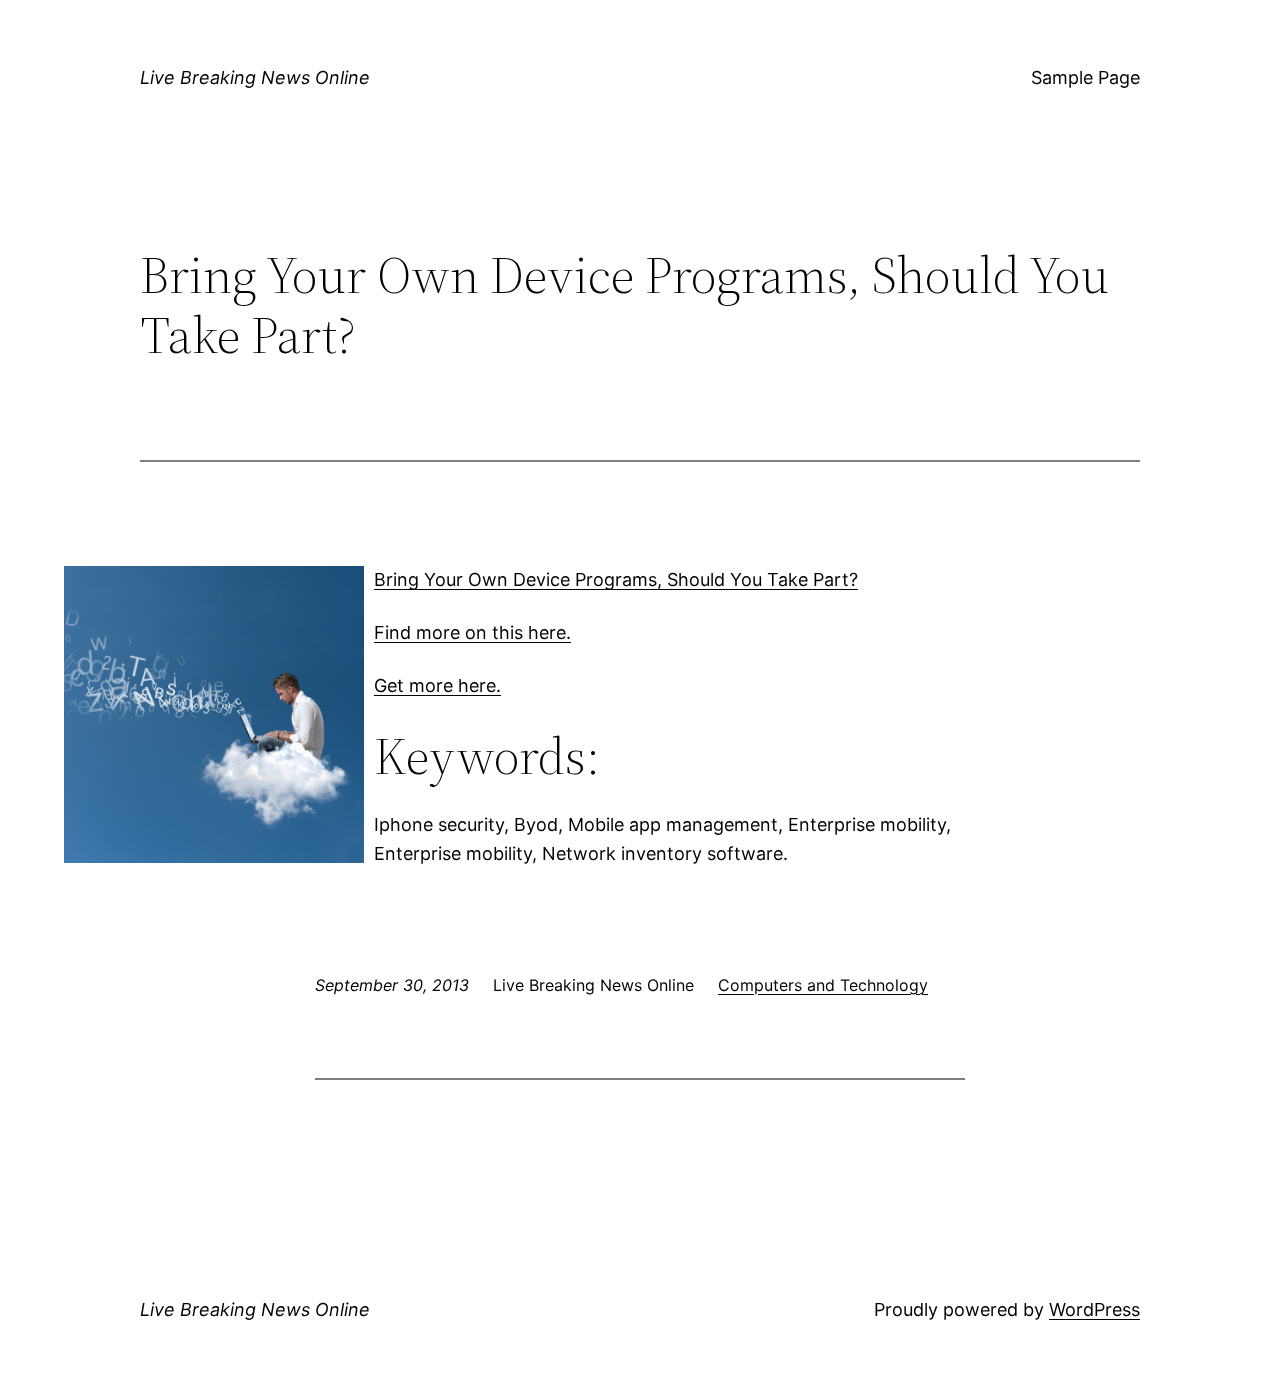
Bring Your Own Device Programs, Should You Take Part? (616, 579)
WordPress (1094, 1309)
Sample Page (1085, 77)
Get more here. (437, 685)
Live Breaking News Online (255, 77)
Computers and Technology (823, 985)
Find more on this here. (472, 632)
